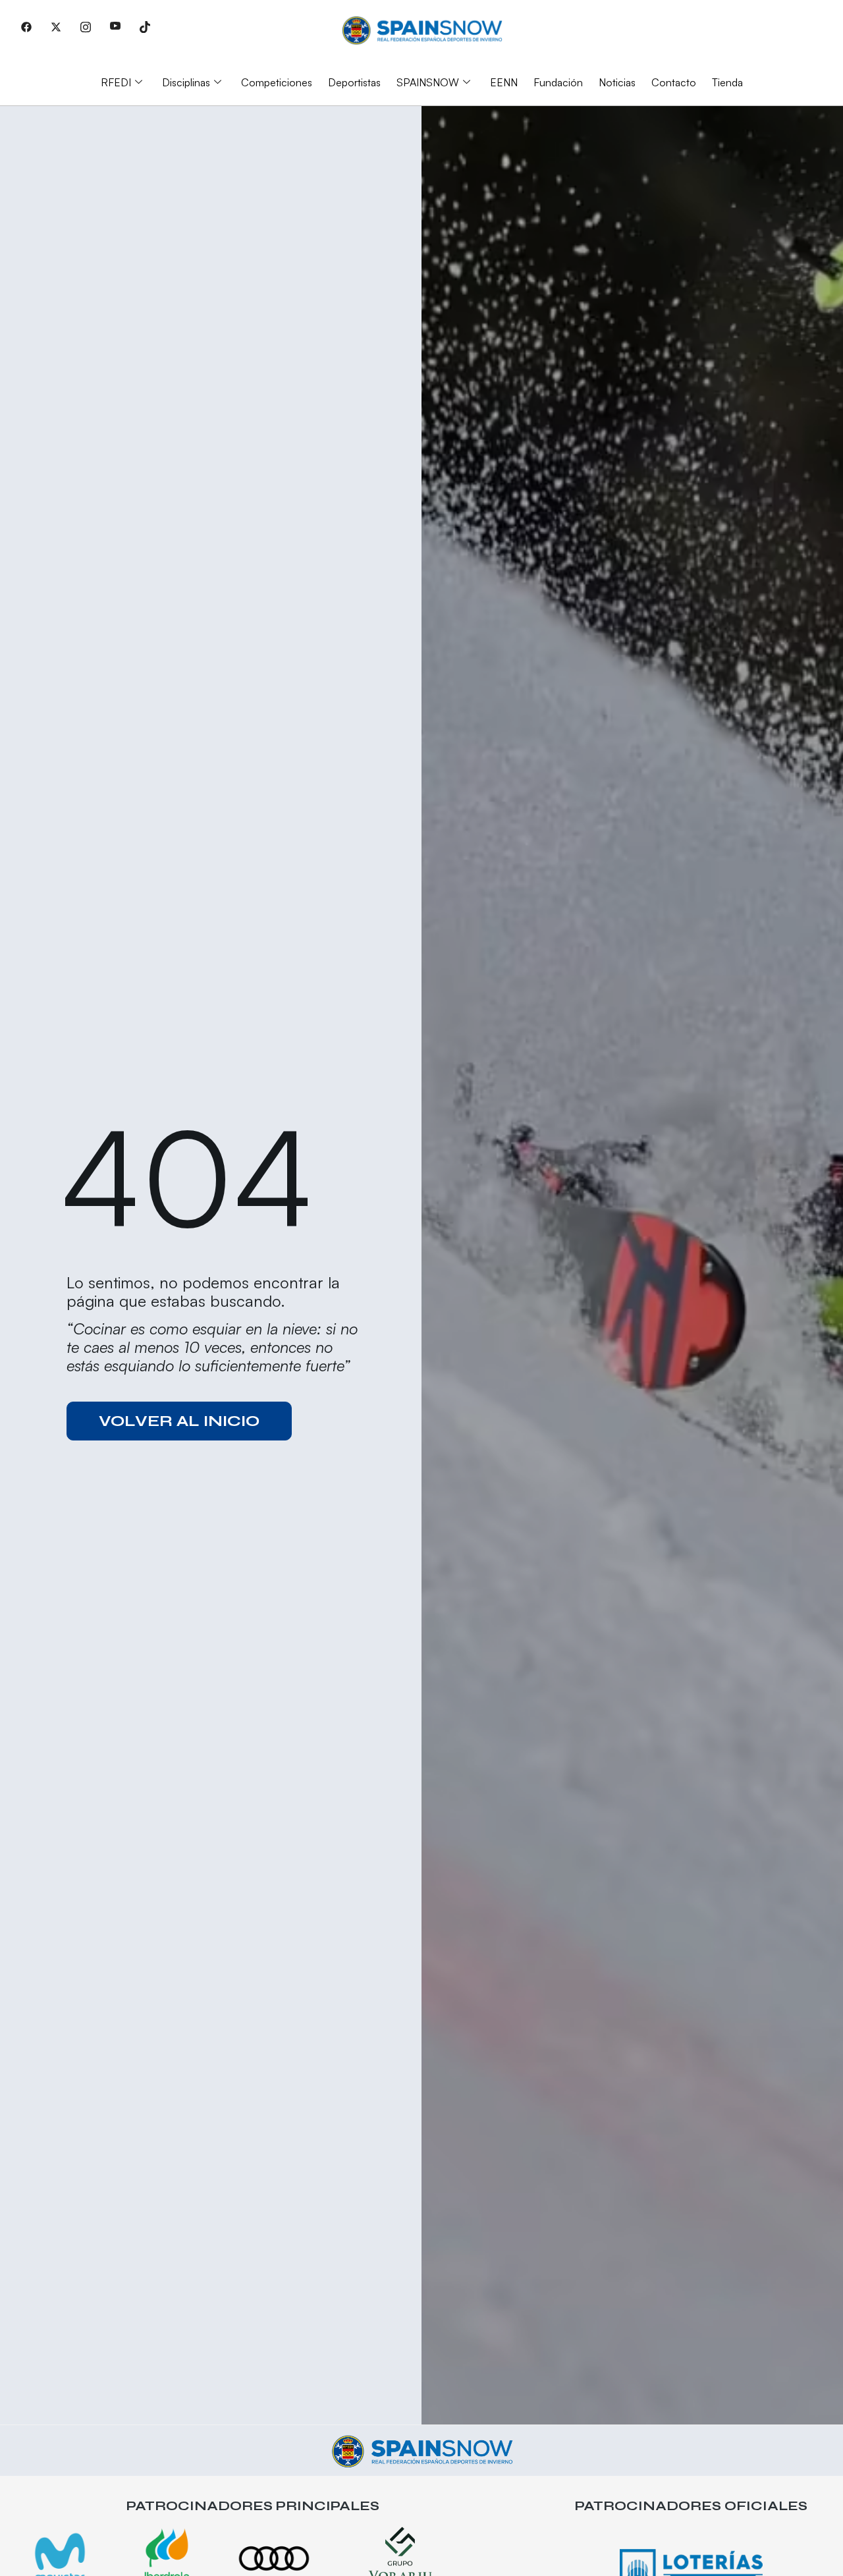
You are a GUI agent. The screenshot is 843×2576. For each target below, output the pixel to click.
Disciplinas (186, 82)
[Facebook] (26, 26)
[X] (56, 26)
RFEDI (116, 82)
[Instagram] (86, 26)
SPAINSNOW (428, 82)
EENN (504, 82)
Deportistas (354, 82)
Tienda (727, 82)
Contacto (674, 82)
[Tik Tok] (145, 26)
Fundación (558, 82)
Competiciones (277, 82)
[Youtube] (115, 26)
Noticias (617, 82)
